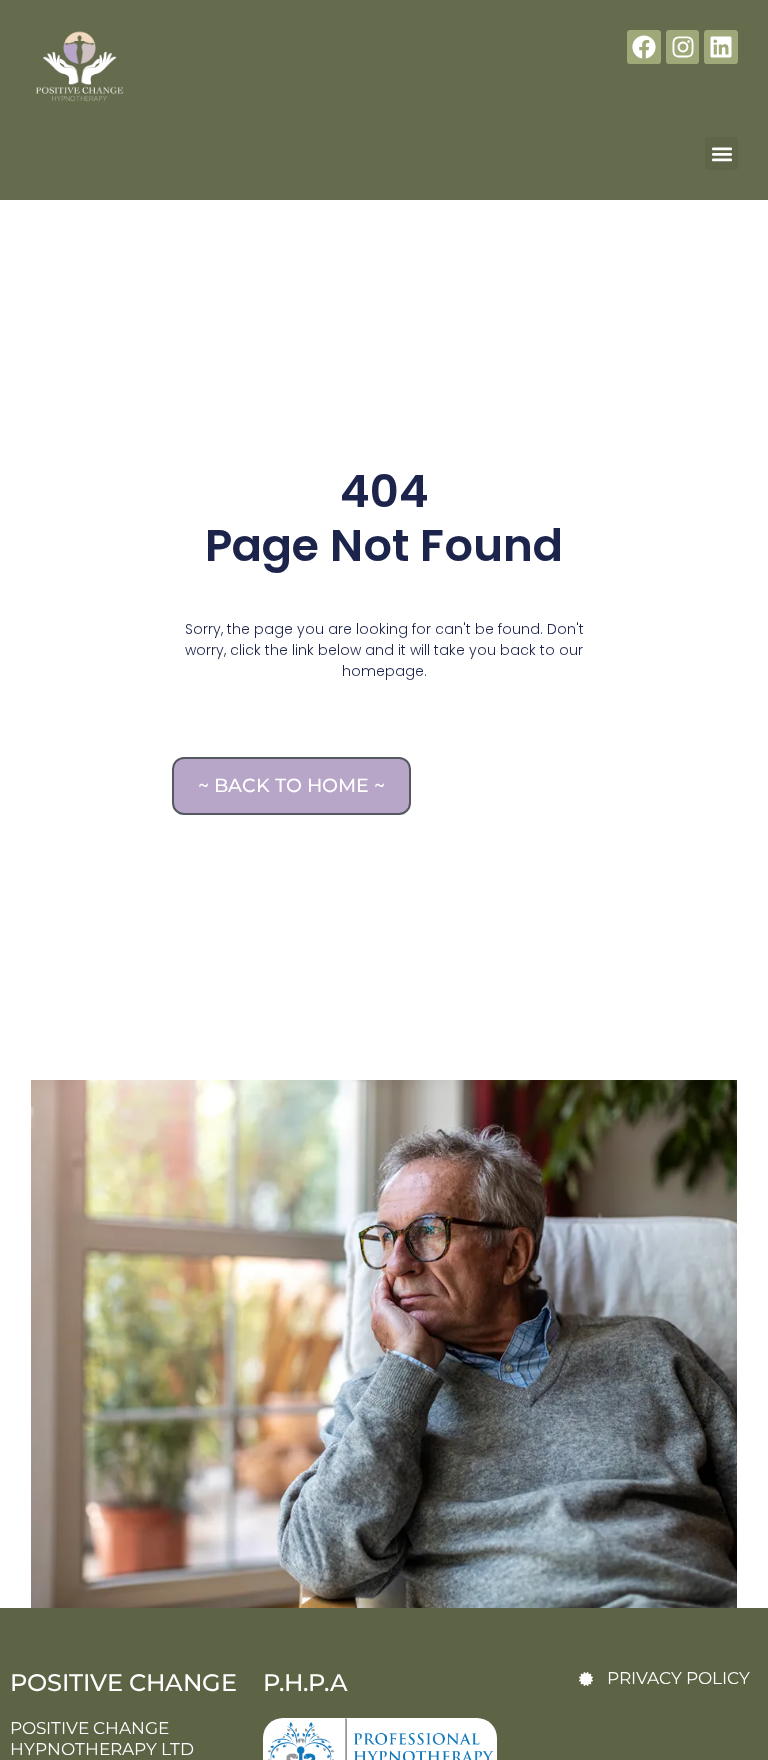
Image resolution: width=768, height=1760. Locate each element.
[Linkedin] (721, 47)
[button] (721, 153)
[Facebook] (644, 47)
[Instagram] (683, 47)
